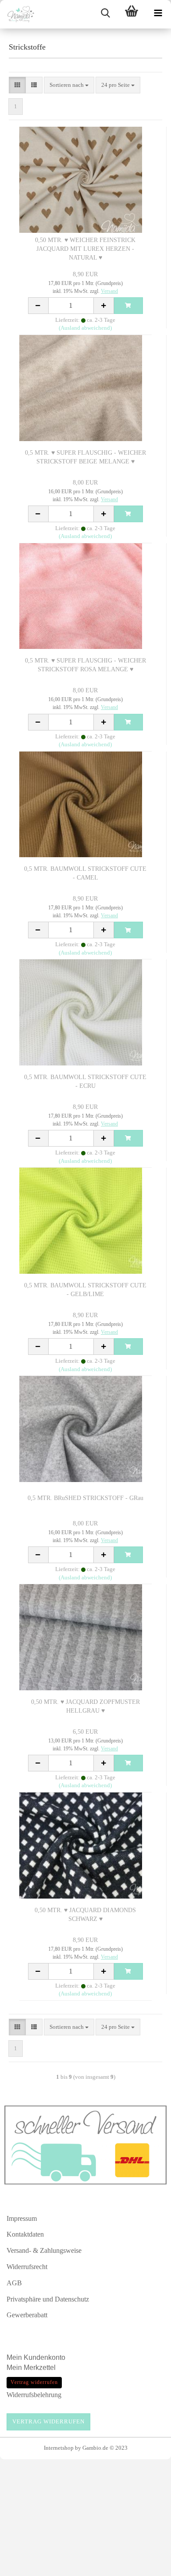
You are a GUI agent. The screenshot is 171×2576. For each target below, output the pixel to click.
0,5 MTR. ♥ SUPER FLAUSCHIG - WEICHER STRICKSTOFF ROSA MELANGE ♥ (85, 665)
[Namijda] (18, 14)
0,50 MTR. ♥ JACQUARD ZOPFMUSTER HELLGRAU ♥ (85, 1706)
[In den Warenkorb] (128, 306)
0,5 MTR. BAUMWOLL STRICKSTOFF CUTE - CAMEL (85, 873)
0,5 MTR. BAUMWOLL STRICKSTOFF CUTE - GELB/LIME (85, 1290)
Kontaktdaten (25, 2234)
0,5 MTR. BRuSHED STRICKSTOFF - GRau (85, 1498)
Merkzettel (41, 2368)
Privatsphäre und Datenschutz (48, 2299)
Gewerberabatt (27, 2315)
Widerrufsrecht (27, 2267)
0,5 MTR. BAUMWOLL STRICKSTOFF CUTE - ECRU (85, 1081)
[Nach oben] (147, 2565)
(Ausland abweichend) (85, 328)
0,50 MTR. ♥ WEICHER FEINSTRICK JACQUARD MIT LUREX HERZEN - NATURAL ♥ (85, 249)
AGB (14, 2283)
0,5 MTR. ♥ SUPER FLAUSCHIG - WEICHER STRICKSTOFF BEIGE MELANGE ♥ (85, 457)
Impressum (22, 2218)
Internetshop (59, 2448)
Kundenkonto (45, 2357)
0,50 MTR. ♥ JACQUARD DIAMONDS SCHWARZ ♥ (85, 1915)
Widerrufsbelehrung (34, 2395)
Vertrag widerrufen (48, 2421)
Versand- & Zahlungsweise (44, 2250)
